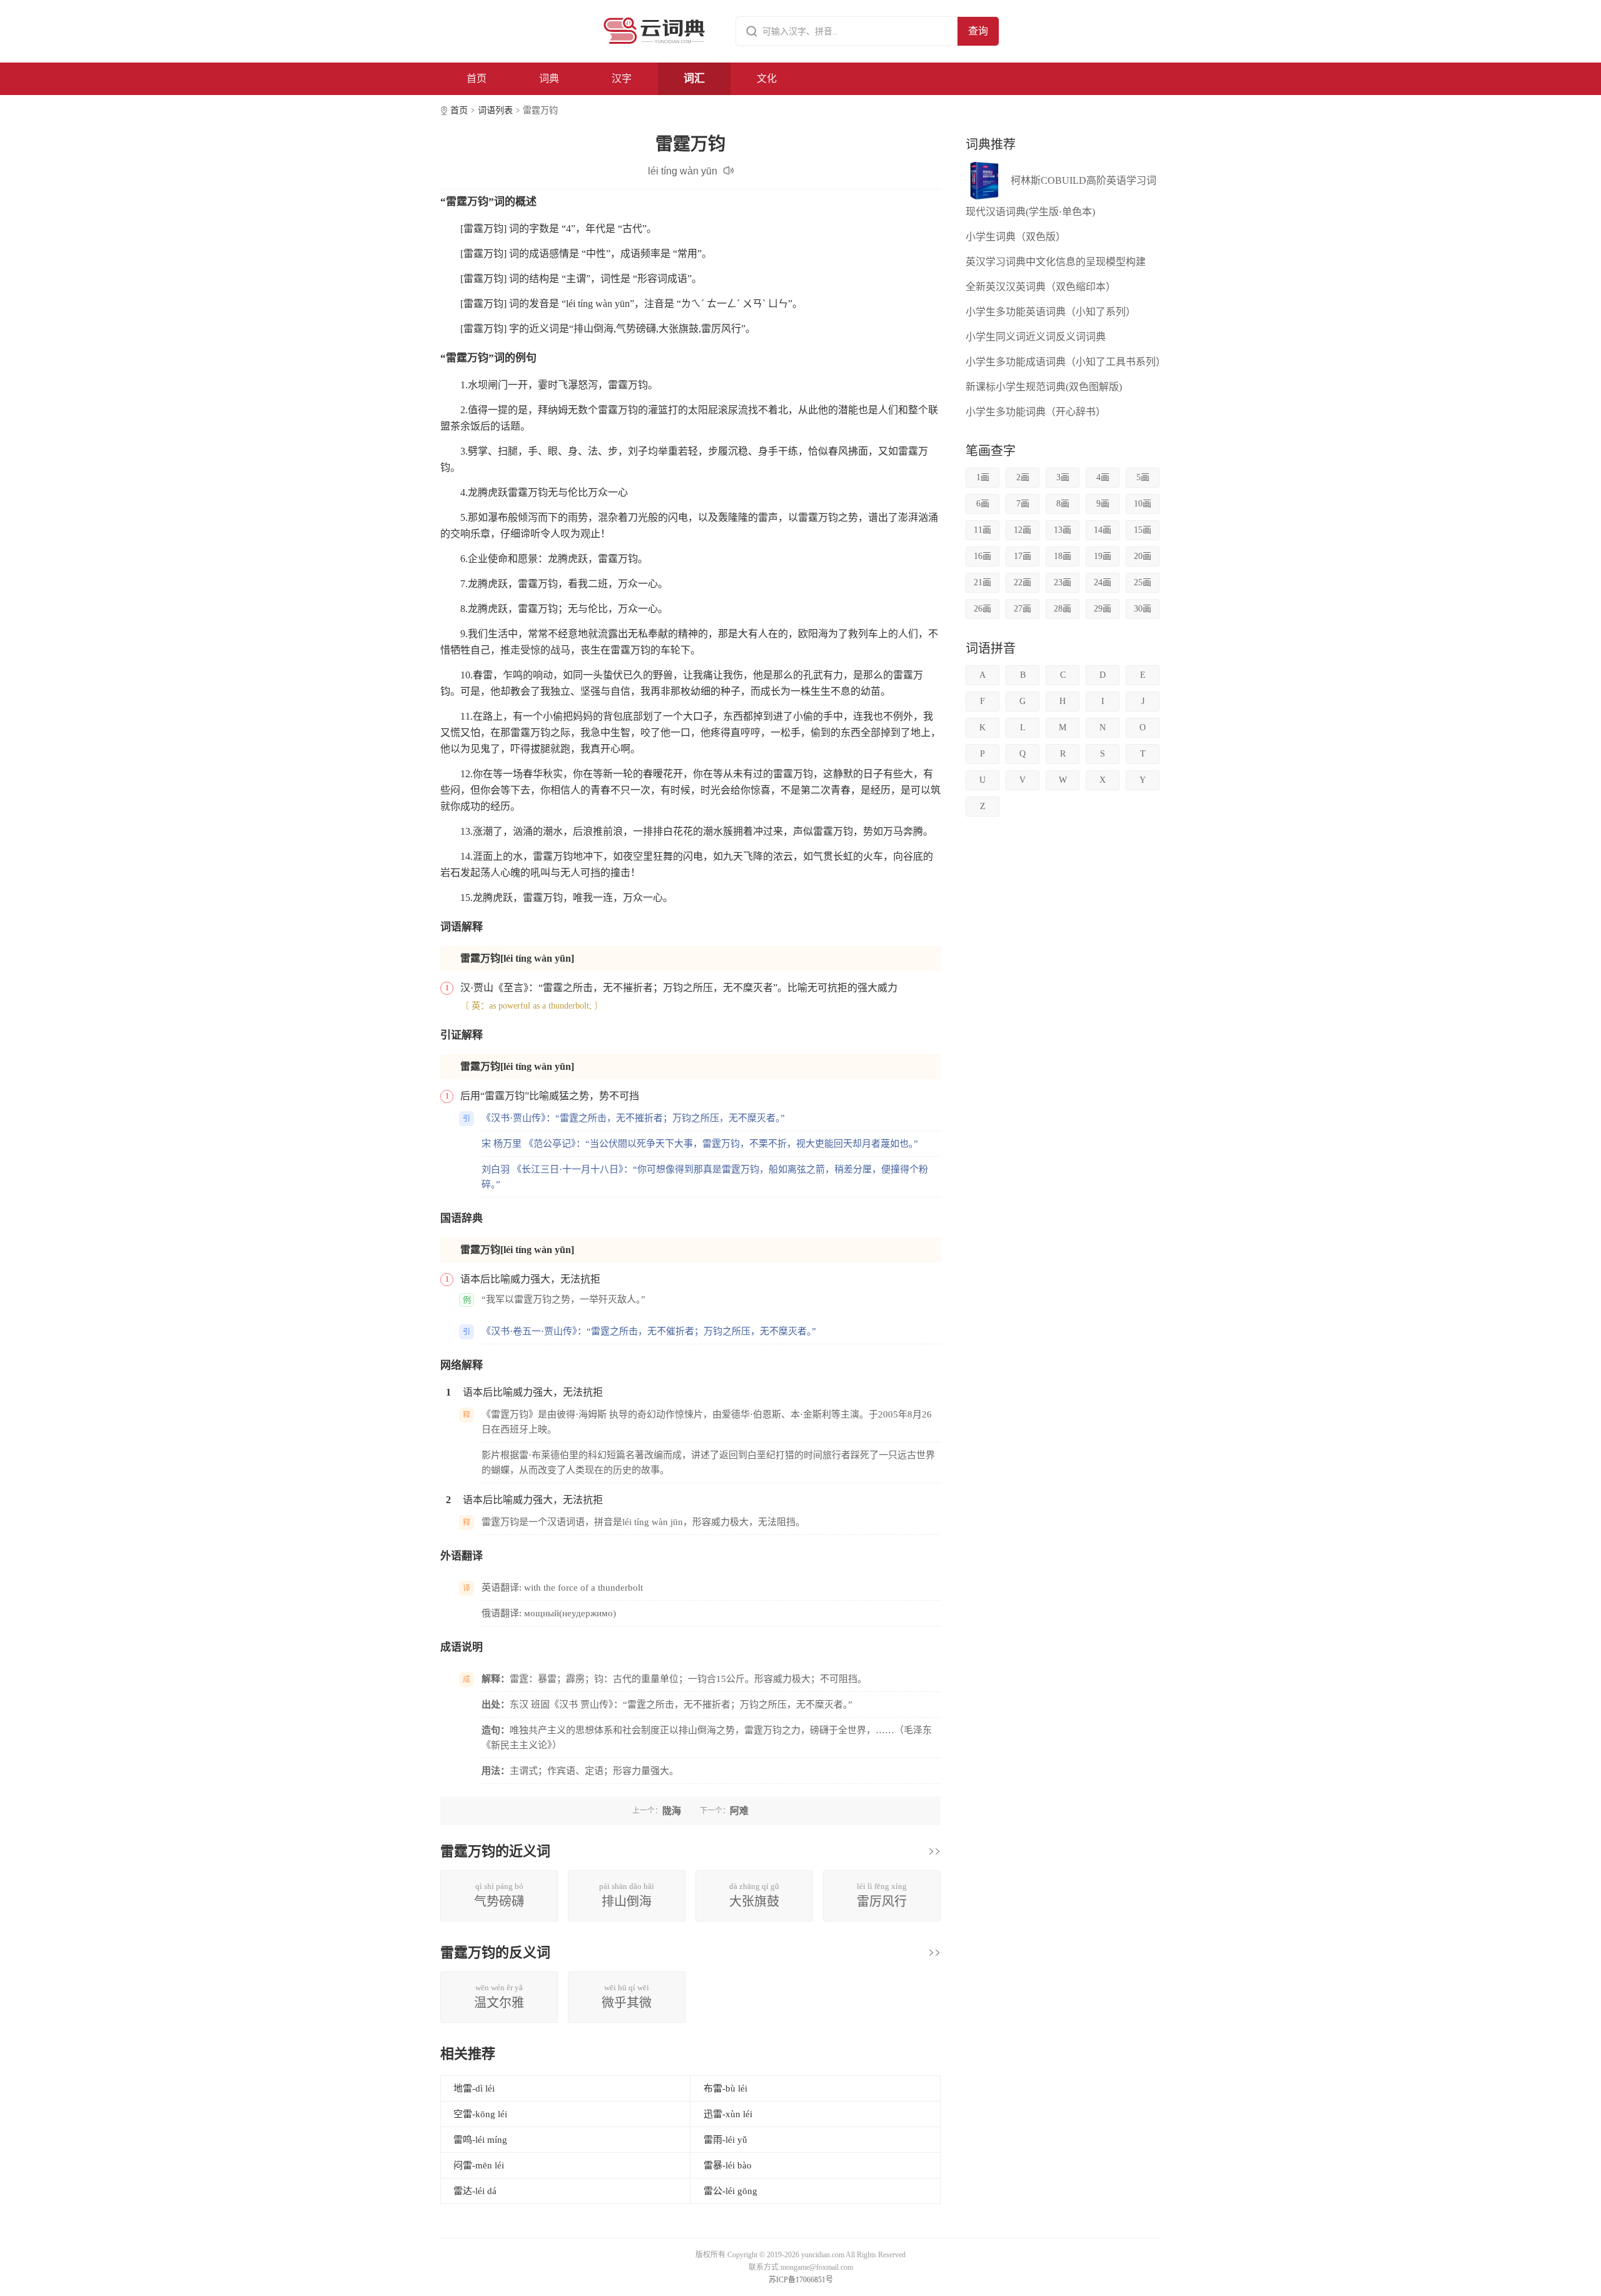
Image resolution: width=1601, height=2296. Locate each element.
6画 (983, 504)
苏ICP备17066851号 (801, 2280)
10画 (1143, 504)
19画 (1103, 556)
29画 (1103, 609)
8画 (1063, 504)
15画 (1143, 530)
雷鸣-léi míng (480, 2140)
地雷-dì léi (474, 2088)
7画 (1023, 504)
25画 (1143, 582)
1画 (983, 477)
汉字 (622, 78)
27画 (1023, 609)
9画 (1103, 504)
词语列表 (495, 110)
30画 (1143, 609)
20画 (1143, 556)
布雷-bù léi (725, 2088)
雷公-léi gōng (730, 2191)
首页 (477, 78)
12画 (1023, 530)
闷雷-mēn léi (479, 2165)
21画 (982, 582)
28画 (1063, 609)
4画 (1103, 477)
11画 (982, 530)
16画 (982, 556)
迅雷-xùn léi (728, 2114)
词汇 (694, 78)
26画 (982, 609)
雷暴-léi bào (728, 2165)
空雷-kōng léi (480, 2114)
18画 (1063, 556)
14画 (1103, 530)
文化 (767, 78)
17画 (1023, 556)
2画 (1023, 477)
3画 (1063, 477)
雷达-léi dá (475, 2191)
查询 (978, 31)
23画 (1063, 582)
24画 (1103, 582)
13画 (1063, 530)
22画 (1023, 582)
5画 (1143, 477)
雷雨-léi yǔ (725, 2140)
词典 (549, 78)
